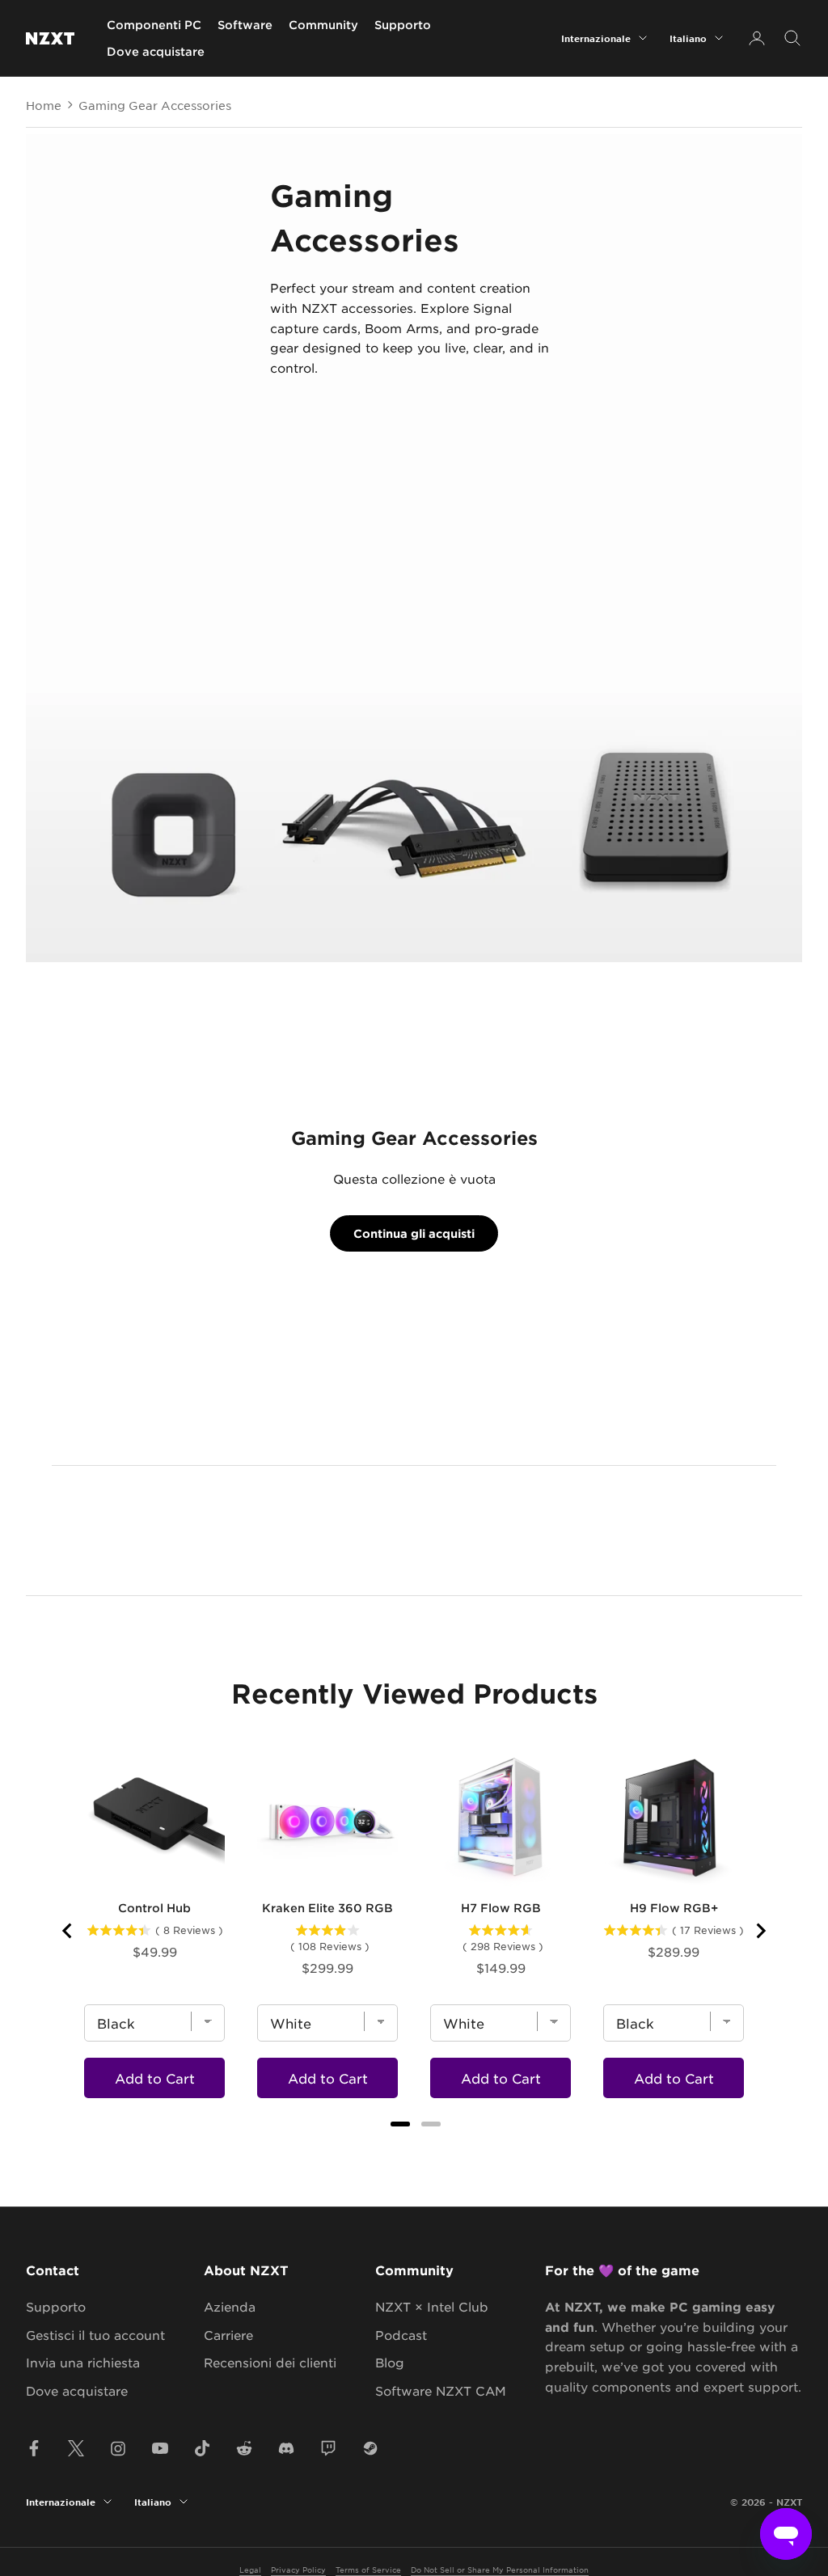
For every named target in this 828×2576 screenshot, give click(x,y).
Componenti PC (154, 25)
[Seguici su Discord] (286, 2448)
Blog (390, 2362)
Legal (250, 2569)
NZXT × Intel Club (432, 2306)
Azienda (230, 2306)
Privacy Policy (298, 2569)
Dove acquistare (156, 51)
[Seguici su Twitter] (76, 2448)
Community (323, 25)
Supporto (403, 25)
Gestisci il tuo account (95, 2335)
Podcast (401, 2335)
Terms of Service (368, 2569)
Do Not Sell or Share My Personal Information (500, 2569)
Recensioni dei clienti (270, 2362)
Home (44, 105)
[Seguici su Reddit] (244, 2448)
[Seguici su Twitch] (328, 2448)
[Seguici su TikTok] (202, 2448)
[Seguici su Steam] (370, 2448)
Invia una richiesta (83, 2362)
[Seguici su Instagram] (118, 2448)
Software (245, 25)
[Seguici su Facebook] (34, 2448)
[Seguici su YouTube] (160, 2448)
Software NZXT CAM (441, 2390)
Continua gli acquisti (414, 1233)
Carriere (228, 2335)
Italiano (688, 38)
